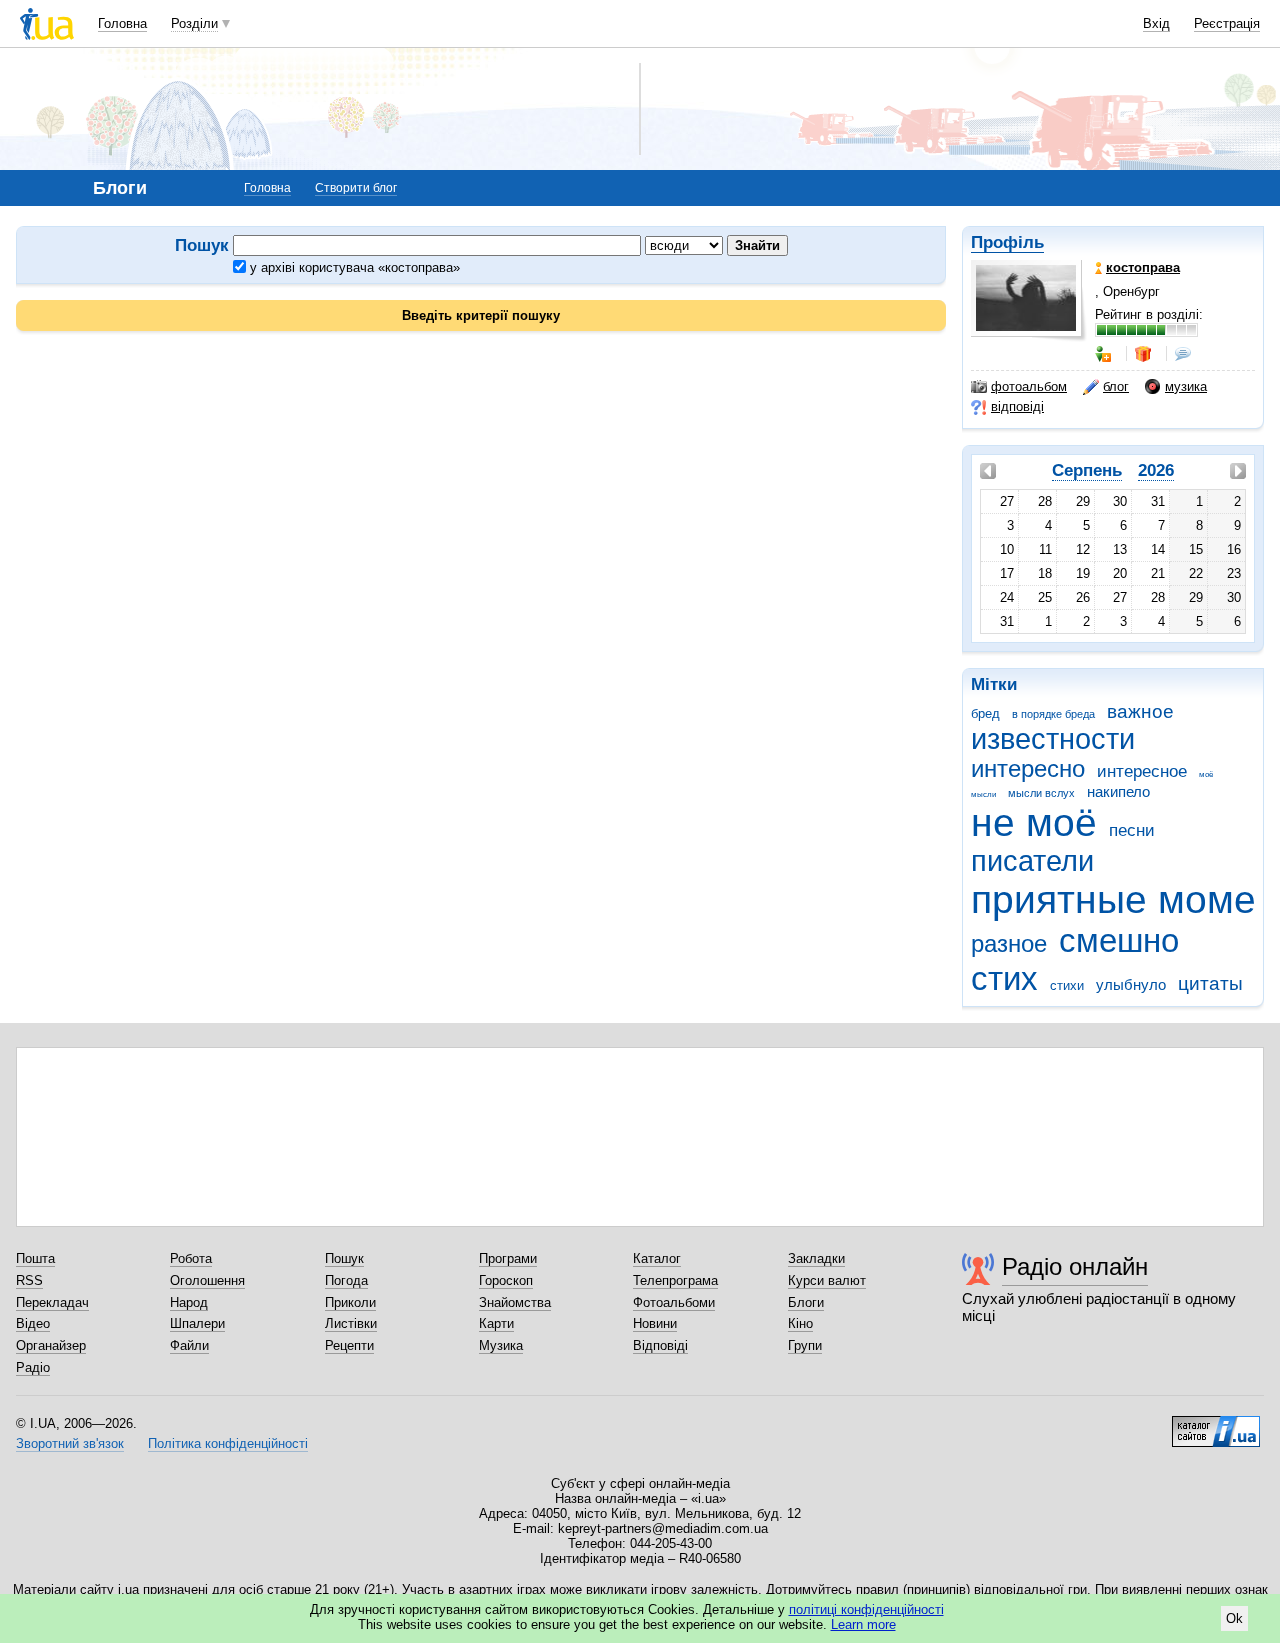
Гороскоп (506, 1280)
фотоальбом (1029, 386)
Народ (189, 1302)
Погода (346, 1280)
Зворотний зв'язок (70, 1443)
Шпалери (197, 1323)
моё (1206, 774)
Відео (33, 1323)
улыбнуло (1131, 984)
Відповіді (660, 1345)
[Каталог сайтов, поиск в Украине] (1216, 1424)
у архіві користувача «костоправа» (353, 267)
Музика (501, 1345)
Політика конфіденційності (228, 1443)
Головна (122, 23)
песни (1132, 830)
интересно (1028, 769)
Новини (655, 1323)
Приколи (350, 1302)
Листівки (351, 1323)
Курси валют (827, 1280)
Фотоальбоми (674, 1302)
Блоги (806, 1302)
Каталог (657, 1258)
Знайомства (515, 1302)
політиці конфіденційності (866, 1609)
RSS (29, 1280)
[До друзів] (1105, 354)
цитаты (1210, 983)
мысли (983, 794)
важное (1140, 711)
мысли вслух (1041, 793)
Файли (189, 1345)
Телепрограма (675, 1280)
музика (1186, 386)
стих (1004, 978)
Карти (496, 1323)
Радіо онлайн (1075, 1266)
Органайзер (51, 1345)
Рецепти (349, 1345)
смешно (1119, 940)
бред (985, 713)
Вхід (1156, 23)
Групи (805, 1345)
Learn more (863, 1624)
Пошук (344, 1258)
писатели (1032, 861)
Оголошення (207, 1280)
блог (1116, 386)
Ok (1234, 1618)
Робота (191, 1258)
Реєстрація (1227, 23)
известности (1053, 739)
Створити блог (356, 188)
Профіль (1007, 242)
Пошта (35, 1258)
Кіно (800, 1323)
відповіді (1017, 406)
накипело (1118, 791)
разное (1009, 944)
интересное (1142, 771)
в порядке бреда (1053, 714)
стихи (1067, 985)
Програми (508, 1258)
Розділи (194, 23)
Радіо (33, 1367)
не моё (1034, 822)
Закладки (816, 1258)
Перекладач (52, 1302)
